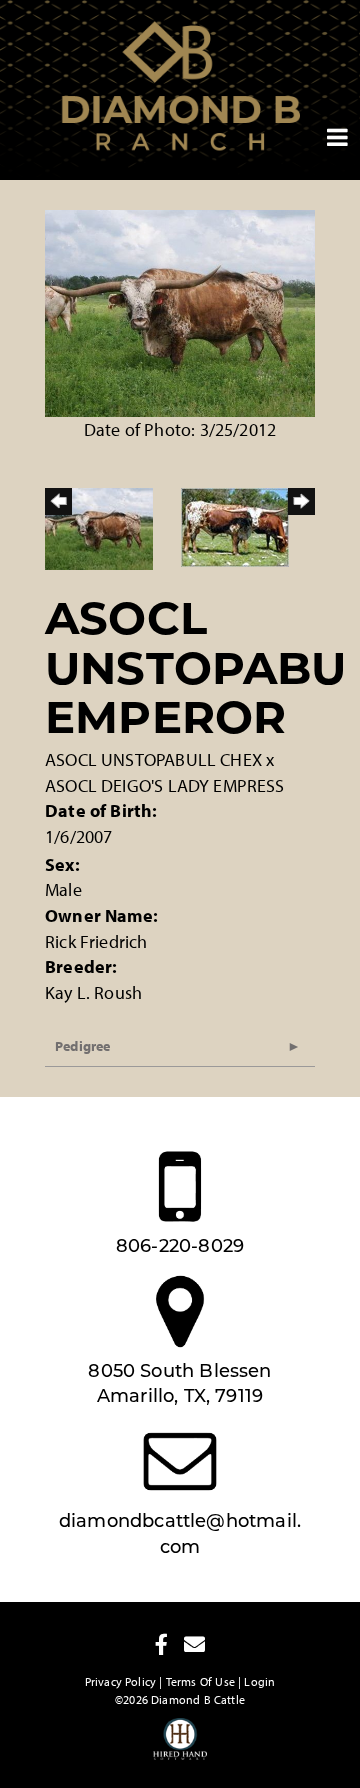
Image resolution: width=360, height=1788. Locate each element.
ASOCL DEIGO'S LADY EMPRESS (165, 785)
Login (259, 1681)
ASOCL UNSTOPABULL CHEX (153, 759)
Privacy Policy (121, 1681)
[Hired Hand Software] (180, 1748)
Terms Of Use (200, 1681)
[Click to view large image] (180, 311)
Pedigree (82, 1046)
